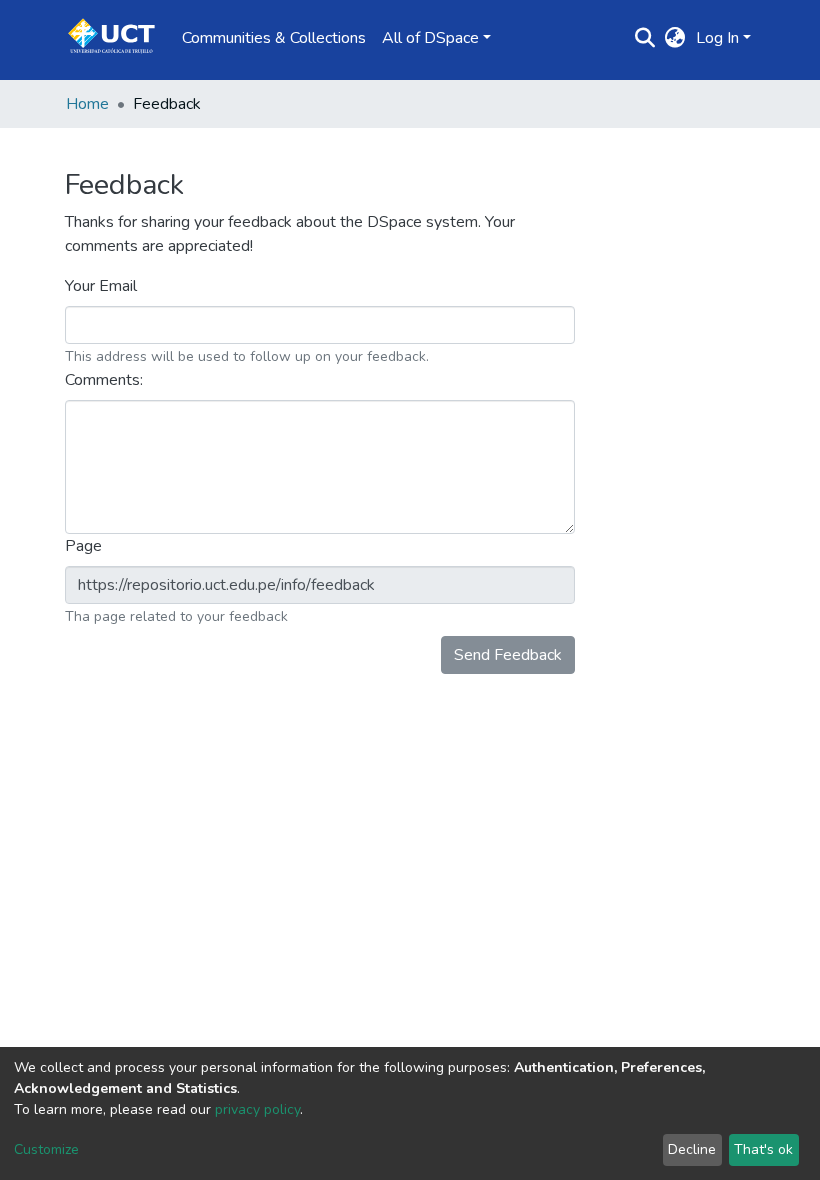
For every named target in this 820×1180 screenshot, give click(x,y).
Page (85, 546)
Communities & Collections (274, 38)
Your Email (103, 286)
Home (87, 104)
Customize (46, 1149)
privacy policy (257, 1109)
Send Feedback (508, 655)
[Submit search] (645, 38)
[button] (675, 38)
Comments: (106, 380)
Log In (717, 38)
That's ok (763, 1149)
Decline (692, 1149)
